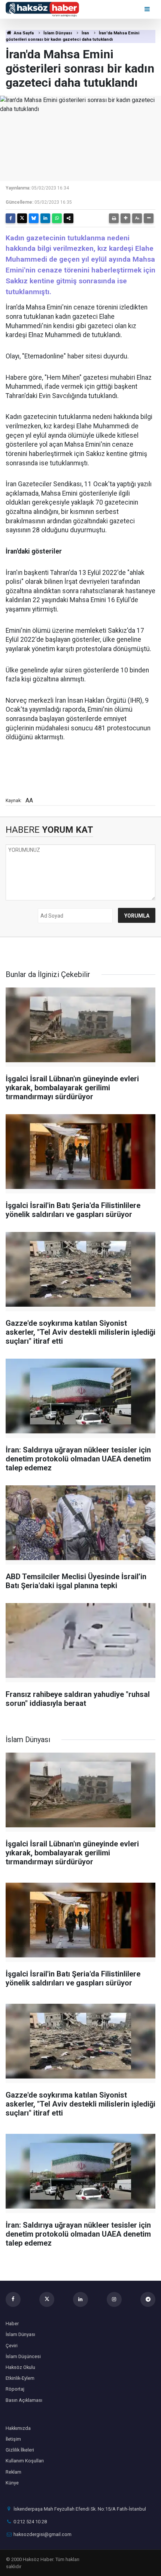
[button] (125, 218)
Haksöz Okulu (20, 2367)
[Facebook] (10, 218)
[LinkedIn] (45, 218)
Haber (12, 2324)
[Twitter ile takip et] (47, 2299)
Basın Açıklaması (24, 2400)
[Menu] (148, 9)
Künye (12, 2483)
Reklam (13, 2472)
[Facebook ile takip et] (13, 2299)
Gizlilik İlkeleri (20, 2450)
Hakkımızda (18, 2428)
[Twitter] (22, 218)
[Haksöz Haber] (42, 9)
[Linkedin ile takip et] (80, 2299)
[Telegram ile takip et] (148, 2299)
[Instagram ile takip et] (114, 2299)
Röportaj (15, 2389)
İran (85, 33)
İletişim (13, 2439)
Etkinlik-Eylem (20, 2378)
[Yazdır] (114, 218)
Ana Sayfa (23, 33)
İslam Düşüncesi (23, 2356)
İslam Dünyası (58, 33)
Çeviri (12, 2346)
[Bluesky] (34, 218)
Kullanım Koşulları (25, 2461)
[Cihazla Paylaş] (69, 218)
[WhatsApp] (57, 218)
